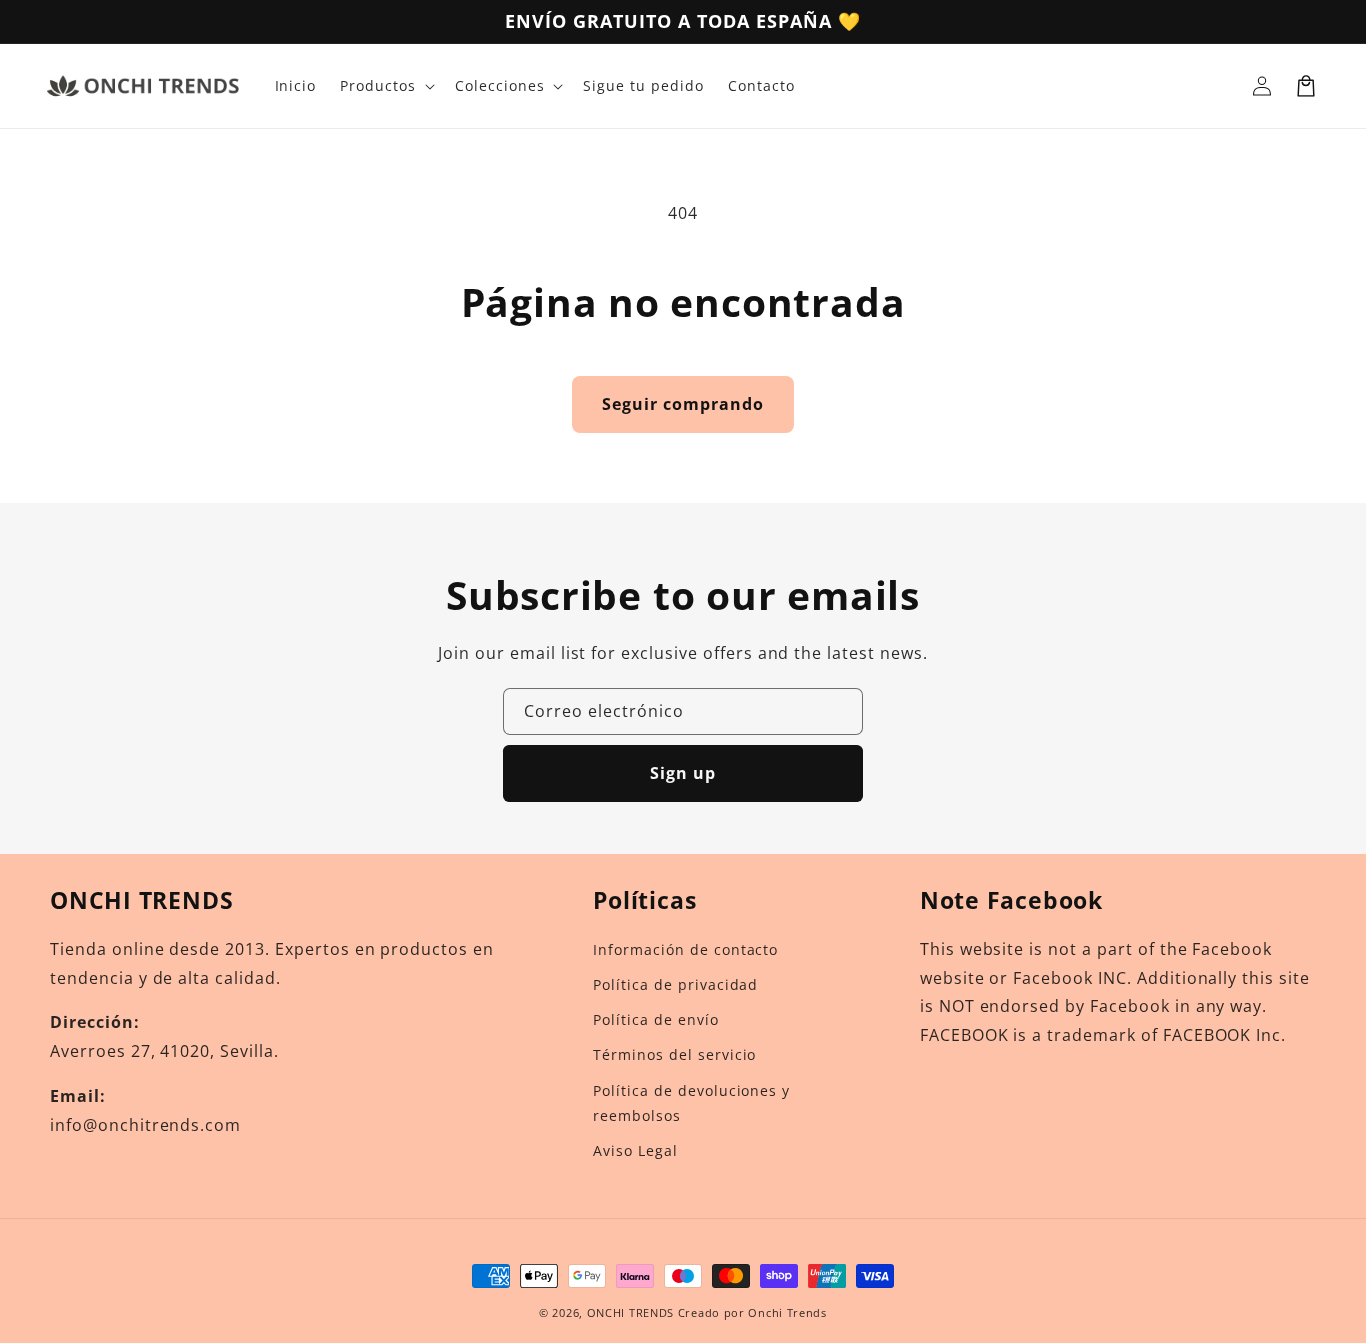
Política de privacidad (675, 984)
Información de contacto (685, 949)
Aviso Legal (635, 1150)
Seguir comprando (683, 404)
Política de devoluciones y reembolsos (691, 1103)
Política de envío (655, 1019)
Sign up (683, 773)
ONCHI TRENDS (630, 1312)
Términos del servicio (674, 1054)
